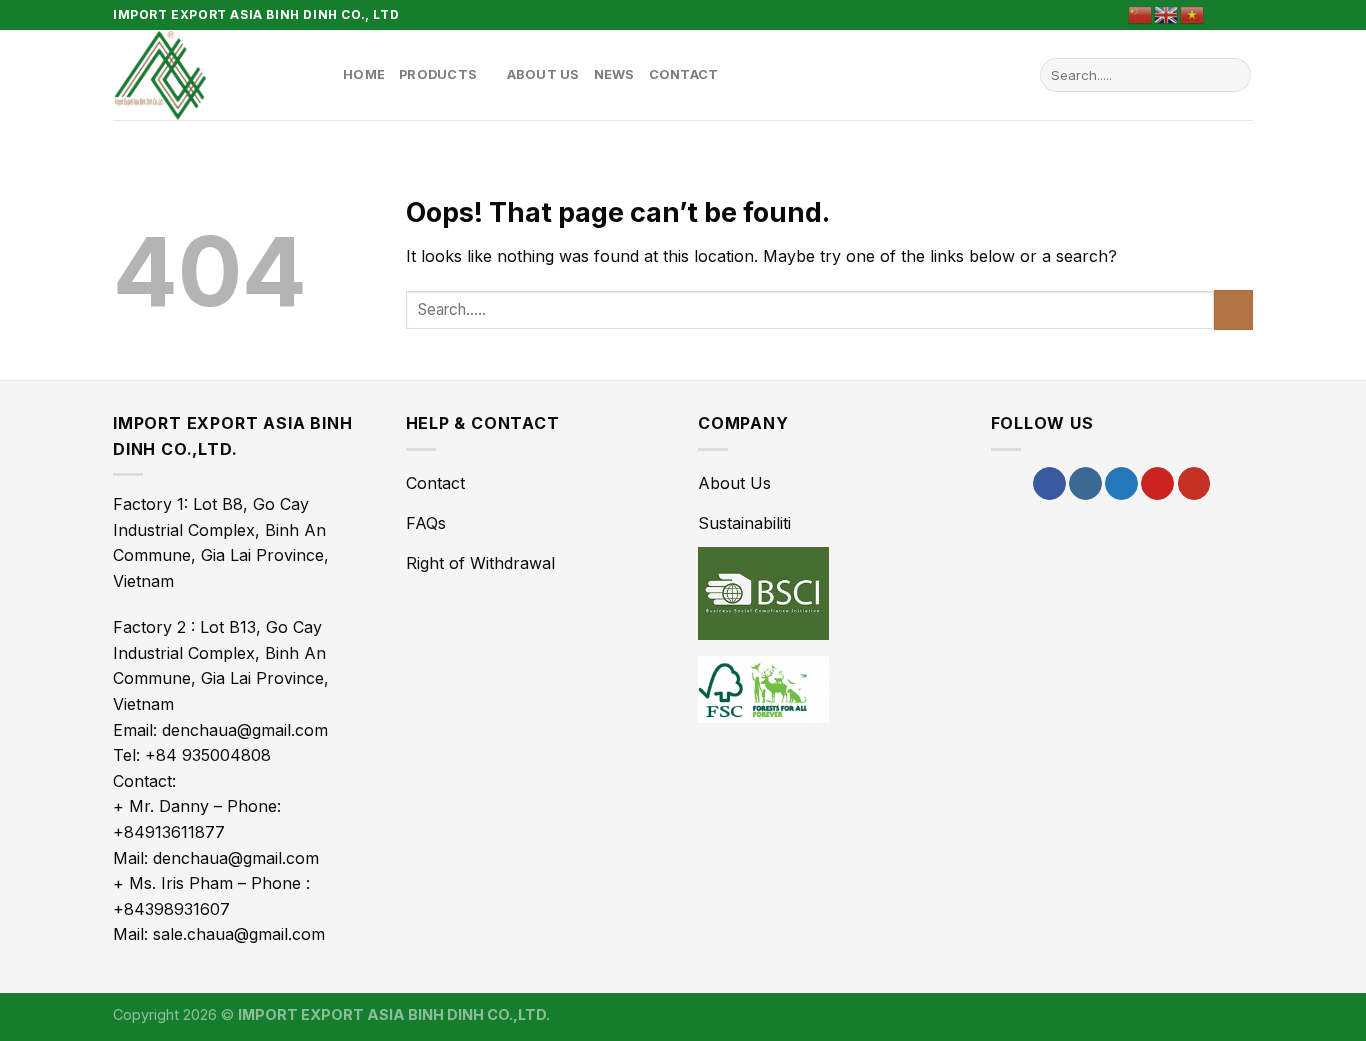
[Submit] (1232, 75)
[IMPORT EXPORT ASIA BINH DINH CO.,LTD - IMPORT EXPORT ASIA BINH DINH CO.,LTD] (213, 75)
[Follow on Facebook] (1224, 15)
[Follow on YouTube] (1194, 484)
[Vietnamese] (1193, 13)
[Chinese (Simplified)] (1141, 13)
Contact (684, 74)
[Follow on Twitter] (1121, 484)
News (614, 74)
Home (364, 74)
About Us (543, 74)
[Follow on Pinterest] (1243, 15)
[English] (1167, 13)
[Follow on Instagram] (1085, 484)
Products (438, 74)
